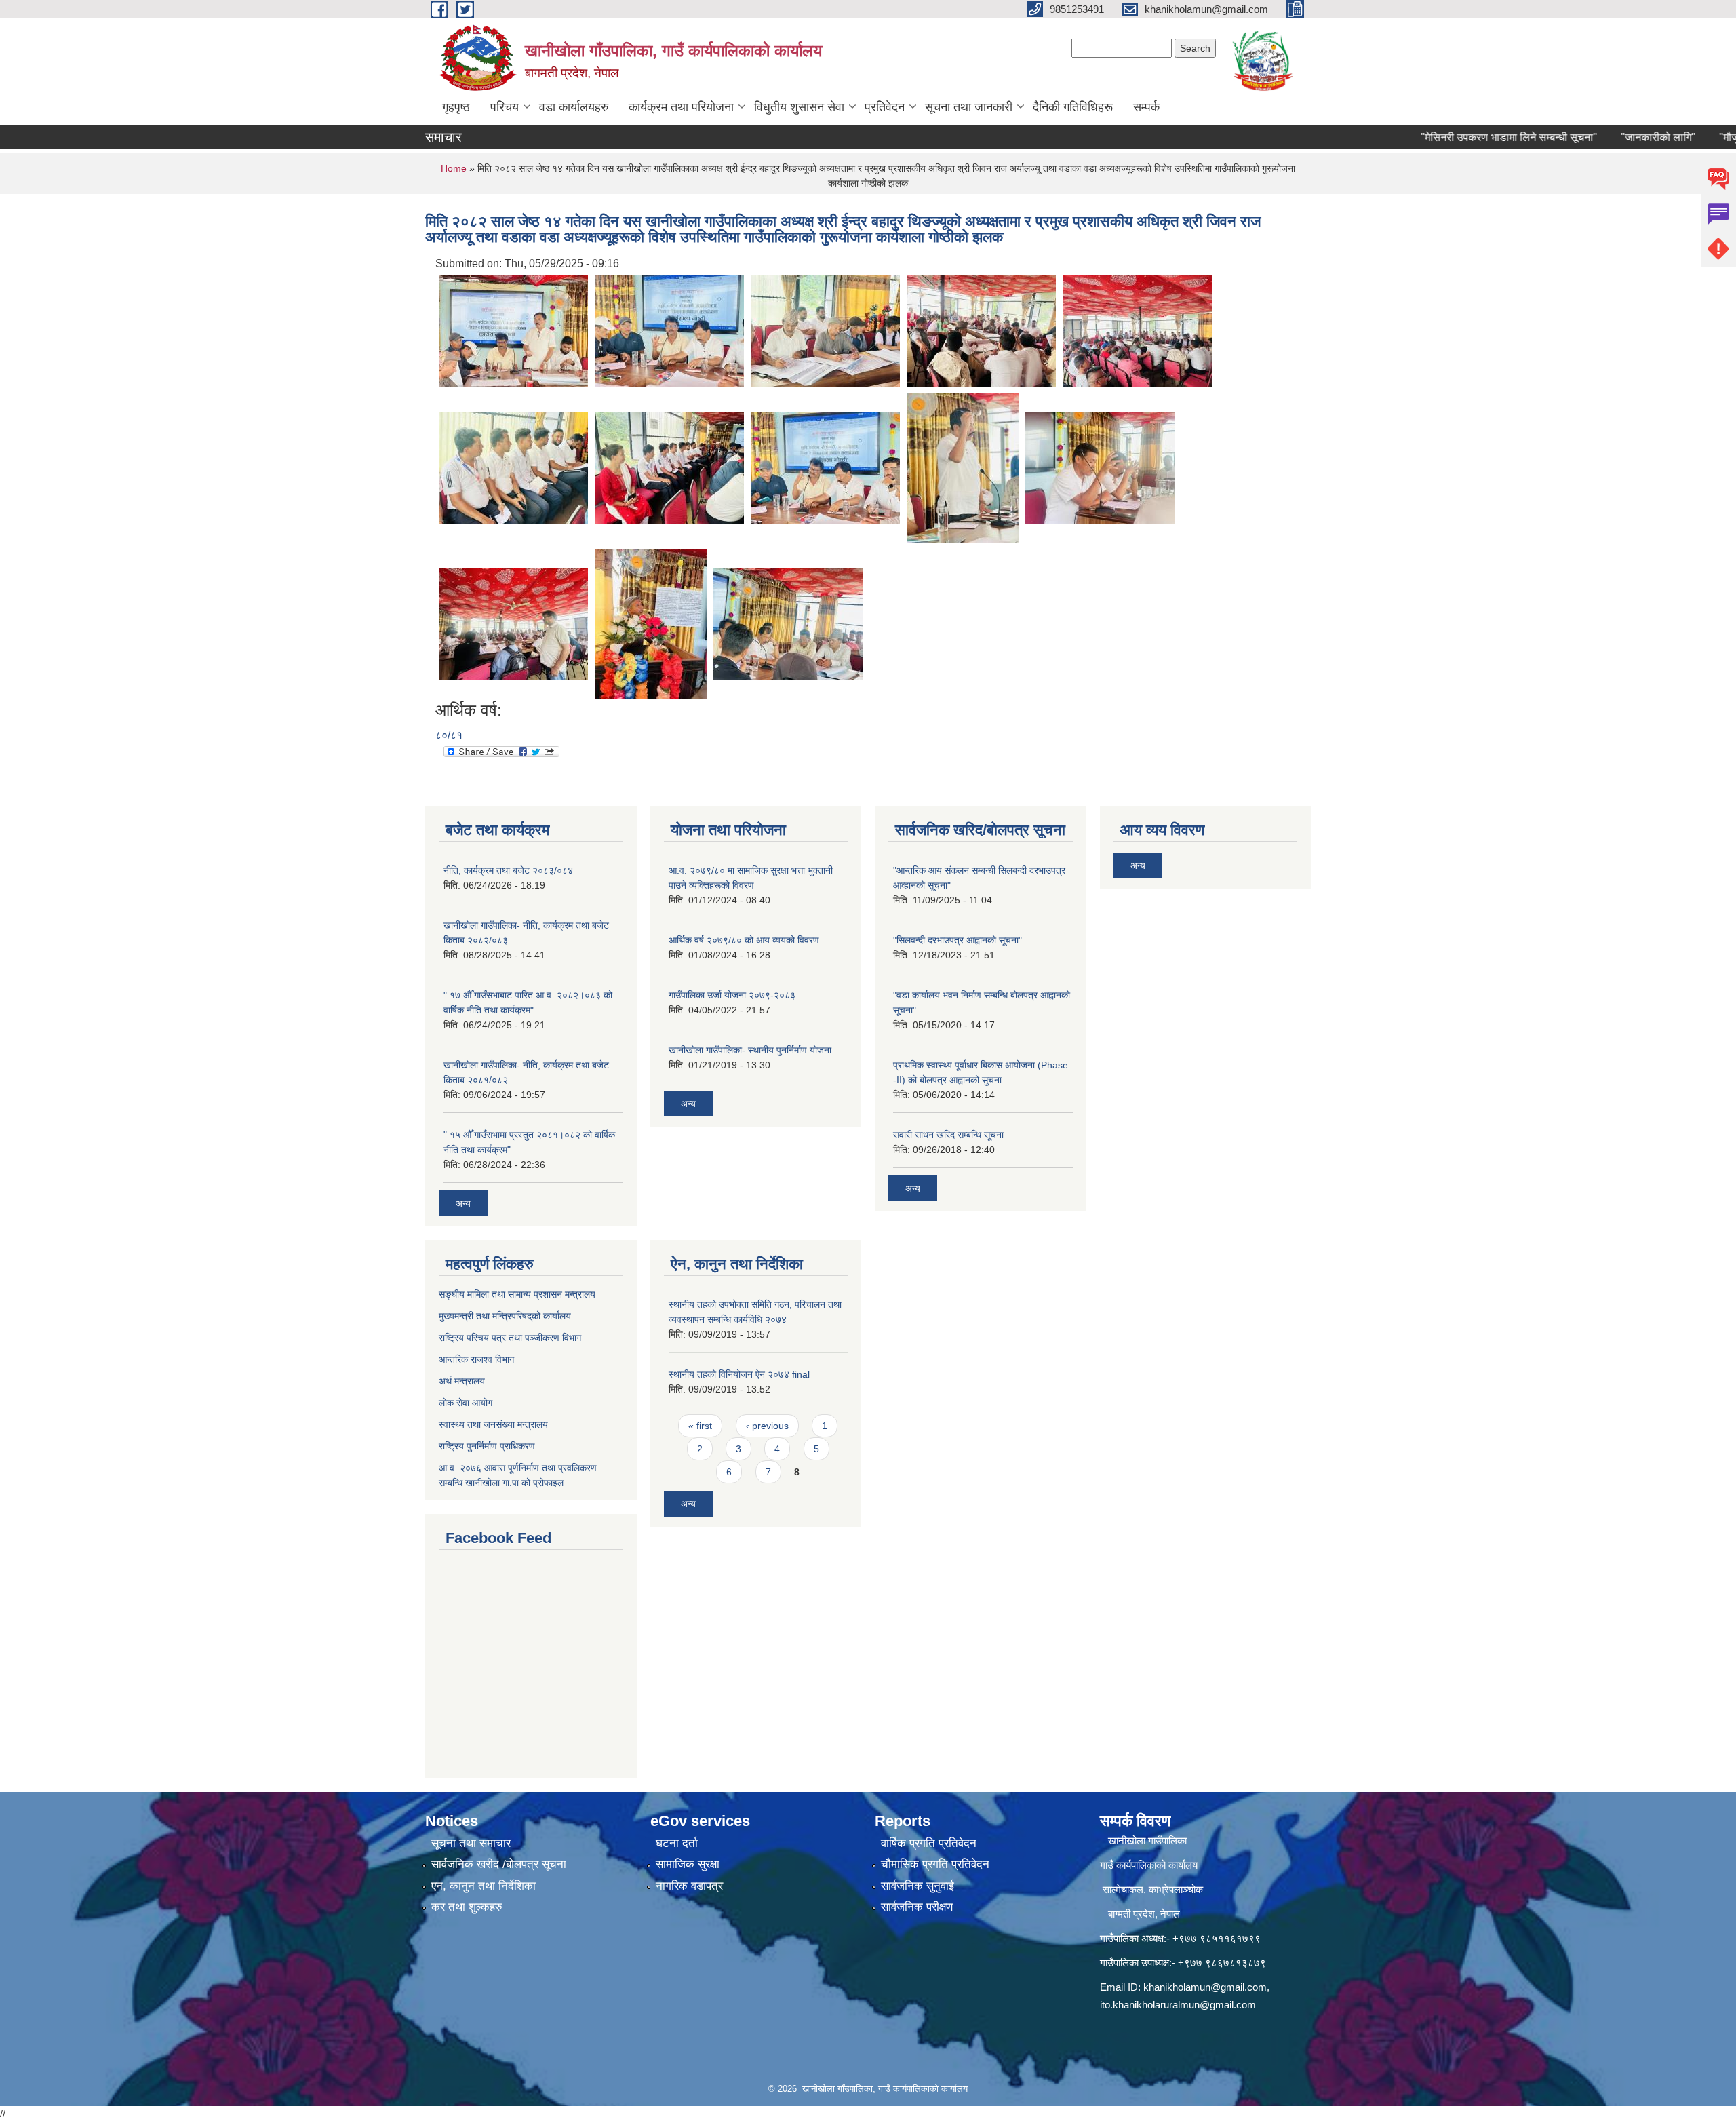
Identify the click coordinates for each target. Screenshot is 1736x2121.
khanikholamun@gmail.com (1205, 1987)
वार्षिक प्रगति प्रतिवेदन (929, 1843)
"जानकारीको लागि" (1608, 137)
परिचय (505, 107)
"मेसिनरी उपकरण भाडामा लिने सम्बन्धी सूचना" (1459, 137)
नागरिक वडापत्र (689, 1886)
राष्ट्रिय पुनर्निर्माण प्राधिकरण (487, 1446)
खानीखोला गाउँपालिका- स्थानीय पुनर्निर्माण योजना (750, 1050)
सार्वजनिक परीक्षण (917, 1907)
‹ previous (767, 1426)
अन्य (463, 1203)
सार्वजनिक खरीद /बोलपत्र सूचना (499, 1864)
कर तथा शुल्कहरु (467, 1907)
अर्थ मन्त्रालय (462, 1381)
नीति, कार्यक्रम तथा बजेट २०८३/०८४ (508, 870)
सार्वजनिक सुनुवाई (918, 1886)
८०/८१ (449, 735)
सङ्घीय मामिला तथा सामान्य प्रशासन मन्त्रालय (517, 1294)
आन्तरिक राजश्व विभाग (476, 1359)
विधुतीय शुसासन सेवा (799, 107)
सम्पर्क (1146, 107)
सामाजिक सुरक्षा (688, 1864)
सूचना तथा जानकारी (969, 107)
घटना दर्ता (677, 1843)
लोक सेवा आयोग (466, 1403)
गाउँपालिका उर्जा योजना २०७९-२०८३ (732, 995)
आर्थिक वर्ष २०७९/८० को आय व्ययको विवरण (744, 940)
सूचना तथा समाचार (471, 1843)
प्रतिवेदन (885, 107)
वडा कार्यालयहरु (574, 107)
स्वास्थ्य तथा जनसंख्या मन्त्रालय (493, 1424)
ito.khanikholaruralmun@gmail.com (1178, 2005)
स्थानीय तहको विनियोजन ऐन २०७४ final (739, 1374)
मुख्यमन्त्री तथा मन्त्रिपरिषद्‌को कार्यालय (505, 1316)
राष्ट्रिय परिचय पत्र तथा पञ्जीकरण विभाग (510, 1338)
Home (454, 168)
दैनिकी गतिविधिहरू (1073, 107)
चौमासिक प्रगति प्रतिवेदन (935, 1864)
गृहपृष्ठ (456, 107)
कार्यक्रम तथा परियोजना (681, 107)
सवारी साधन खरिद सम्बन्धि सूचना (948, 1135)
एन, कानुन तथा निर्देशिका (484, 1886)
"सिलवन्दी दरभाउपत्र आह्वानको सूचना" (958, 940)
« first (700, 1426)
